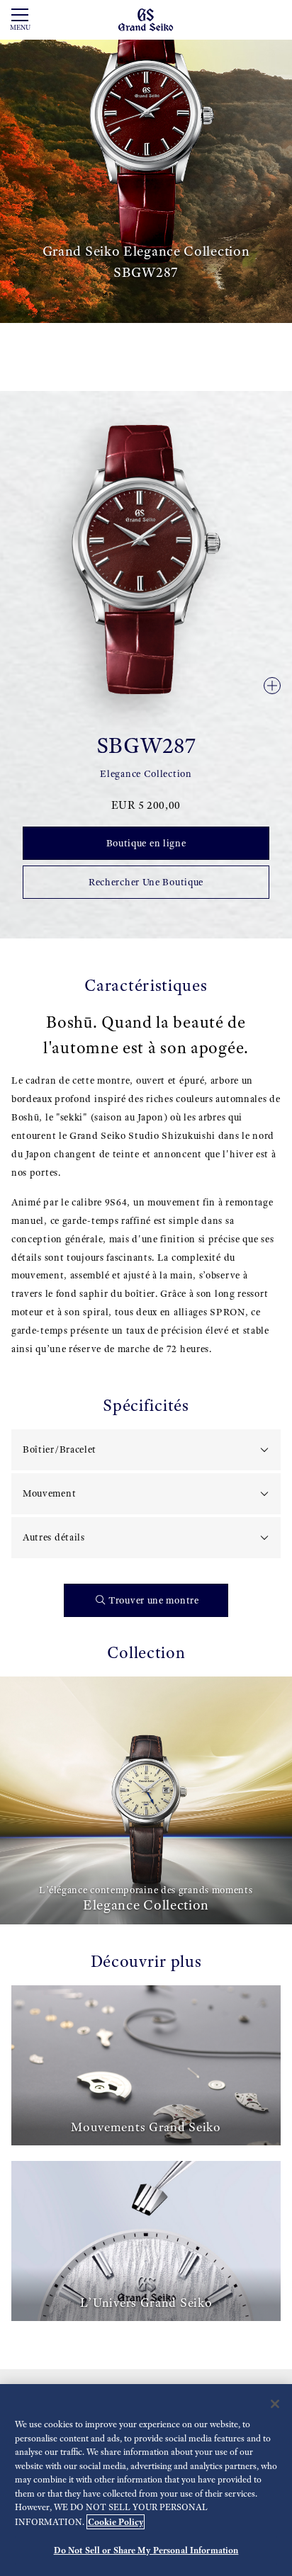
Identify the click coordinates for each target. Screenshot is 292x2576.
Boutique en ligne (146, 843)
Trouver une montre (154, 1600)
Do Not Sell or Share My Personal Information (146, 2550)
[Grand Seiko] (146, 19)
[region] (146, 2480)
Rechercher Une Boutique (146, 882)
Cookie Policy (116, 2522)
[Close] (275, 2404)
